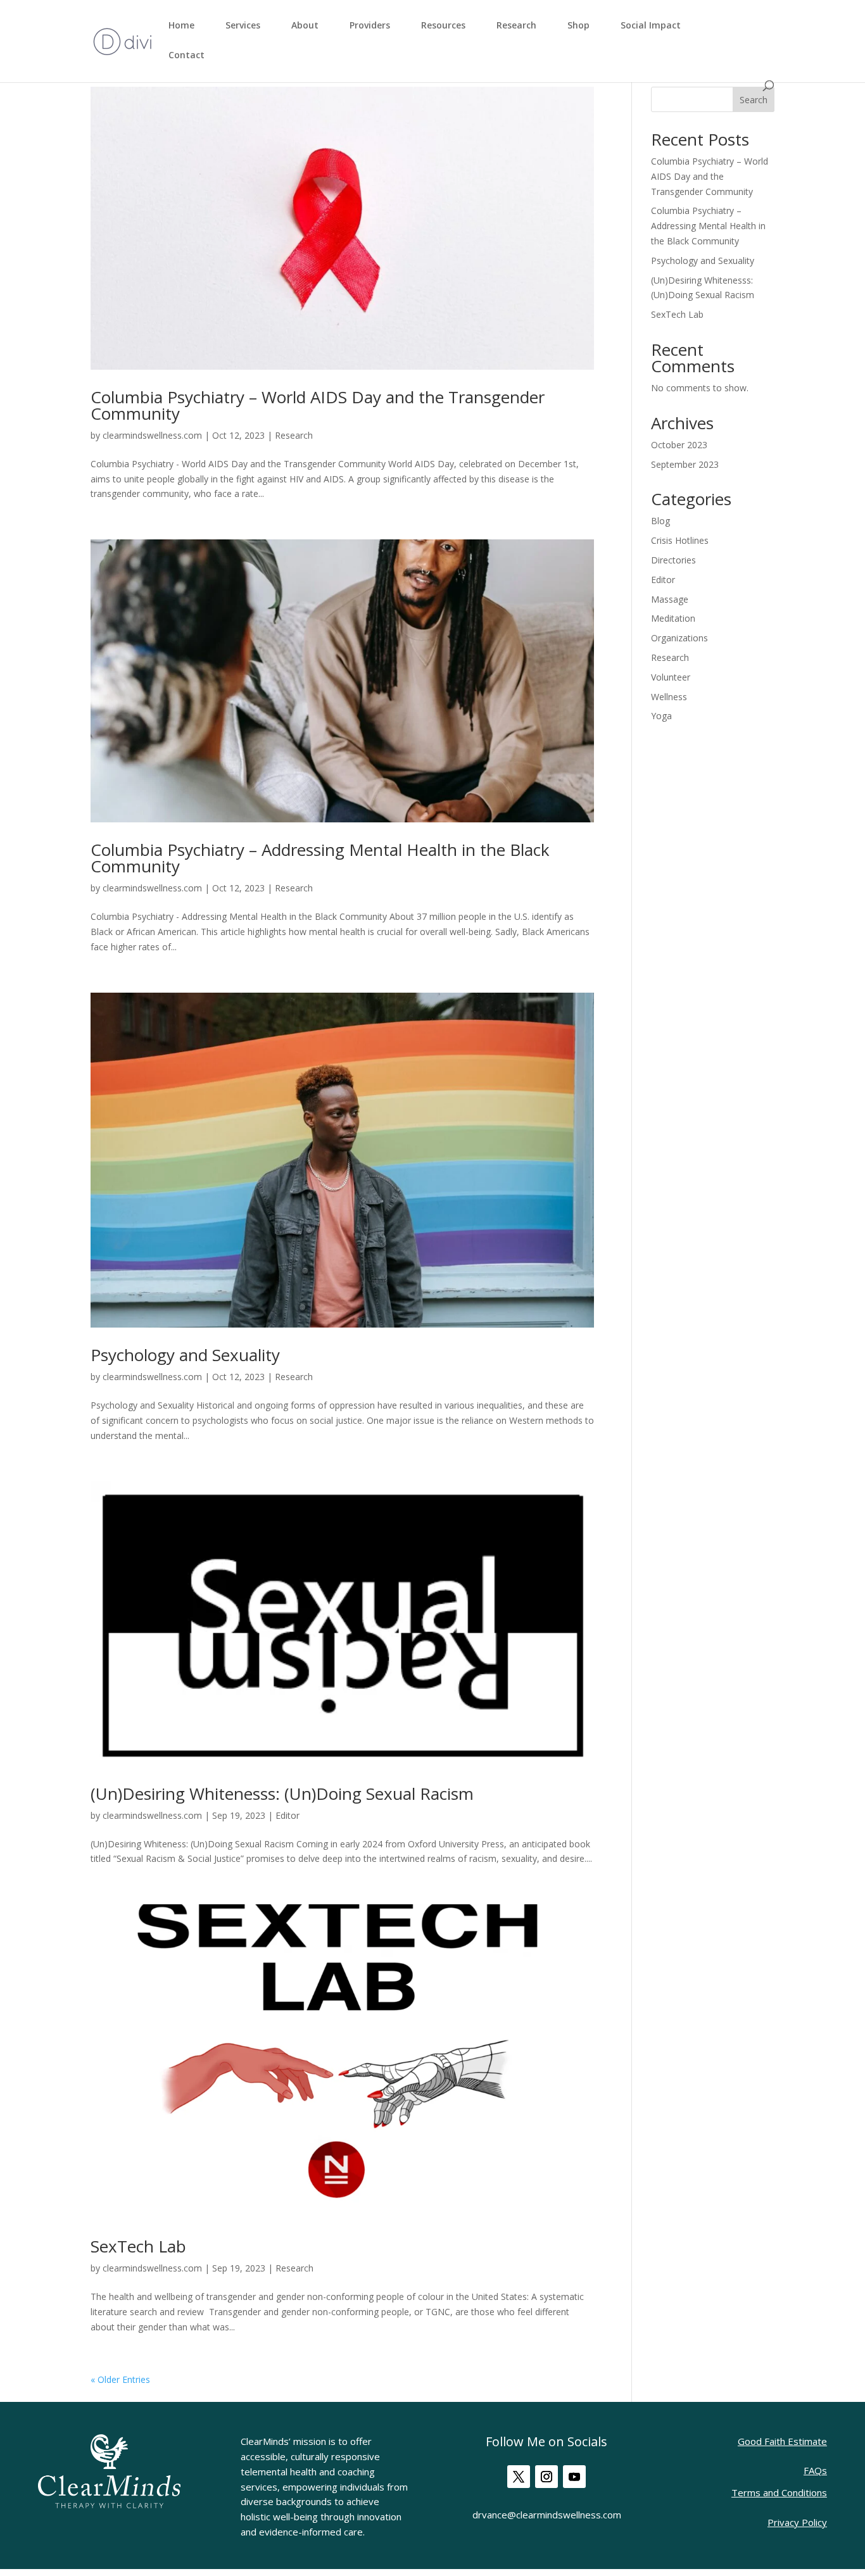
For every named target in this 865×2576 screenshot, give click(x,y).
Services (243, 26)
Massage (670, 599)
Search (754, 100)
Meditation (673, 618)
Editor (287, 1815)
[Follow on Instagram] (546, 2477)
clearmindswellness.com (152, 435)
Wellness (669, 697)
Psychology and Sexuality (185, 1355)
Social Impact (651, 26)
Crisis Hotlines (680, 540)
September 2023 (685, 464)
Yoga (661, 716)
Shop (578, 26)
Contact (186, 56)
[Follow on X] (519, 2477)
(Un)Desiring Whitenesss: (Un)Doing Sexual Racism (282, 1794)
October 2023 (679, 445)
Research (516, 26)
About (305, 26)
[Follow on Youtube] (574, 2477)
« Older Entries (120, 2379)
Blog (660, 521)
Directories (673, 560)
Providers (370, 26)
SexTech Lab (138, 2246)
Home (181, 26)
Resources (443, 26)
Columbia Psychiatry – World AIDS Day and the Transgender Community (318, 405)
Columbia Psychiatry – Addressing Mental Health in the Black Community (320, 858)
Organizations (679, 638)
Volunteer (671, 677)
